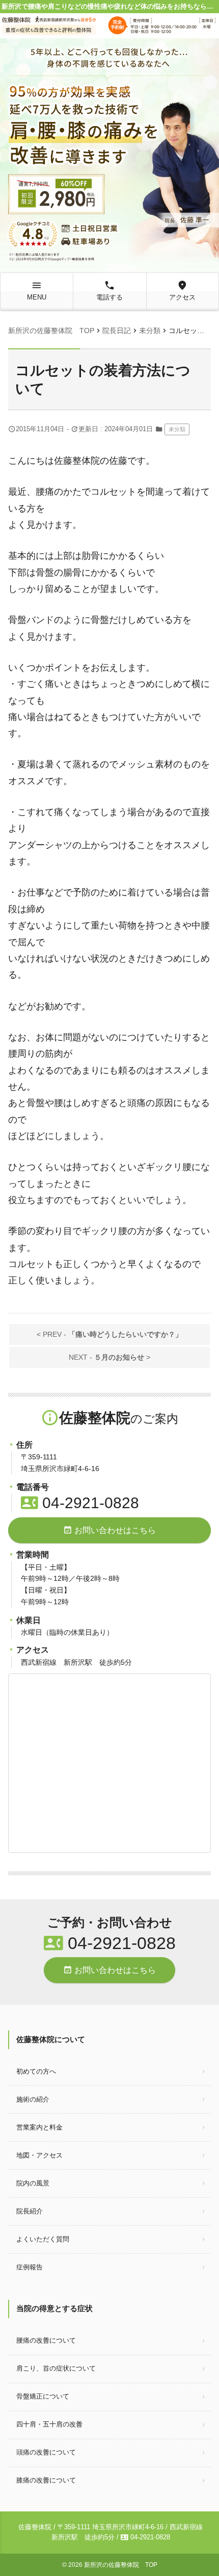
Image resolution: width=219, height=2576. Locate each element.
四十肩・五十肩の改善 (49, 2424)
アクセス (182, 290)
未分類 (177, 429)
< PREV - (109, 1334)
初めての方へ (36, 2071)
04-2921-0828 (80, 1503)
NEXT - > (109, 1357)
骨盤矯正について (43, 2396)
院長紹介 (30, 2211)
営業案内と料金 (39, 2127)
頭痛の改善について (46, 2452)
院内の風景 (33, 2183)
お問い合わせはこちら (109, 1530)
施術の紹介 (33, 2099)
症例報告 (30, 2267)
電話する (109, 290)
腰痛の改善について (46, 2340)
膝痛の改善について (46, 2480)
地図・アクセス (39, 2155)
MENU (37, 290)
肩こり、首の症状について (56, 2368)
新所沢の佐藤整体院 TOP (121, 2565)
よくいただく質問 (43, 2239)
